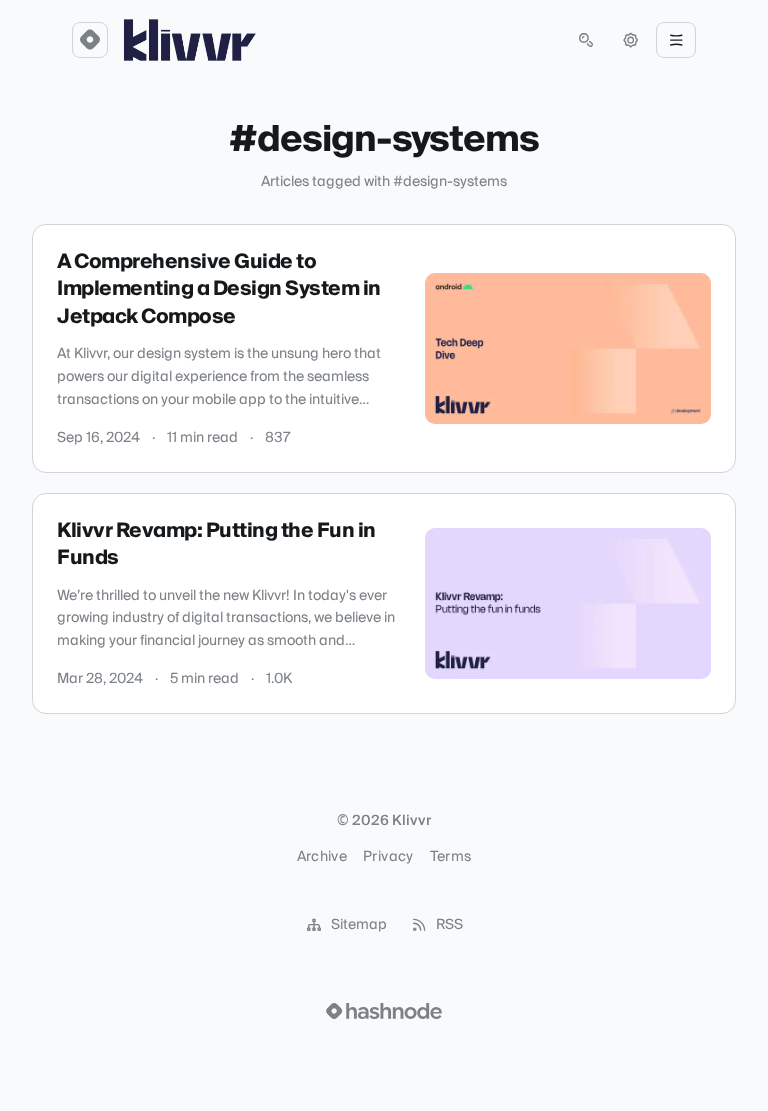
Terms (451, 857)
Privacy (388, 857)
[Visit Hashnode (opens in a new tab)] (384, 1011)
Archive (322, 857)
